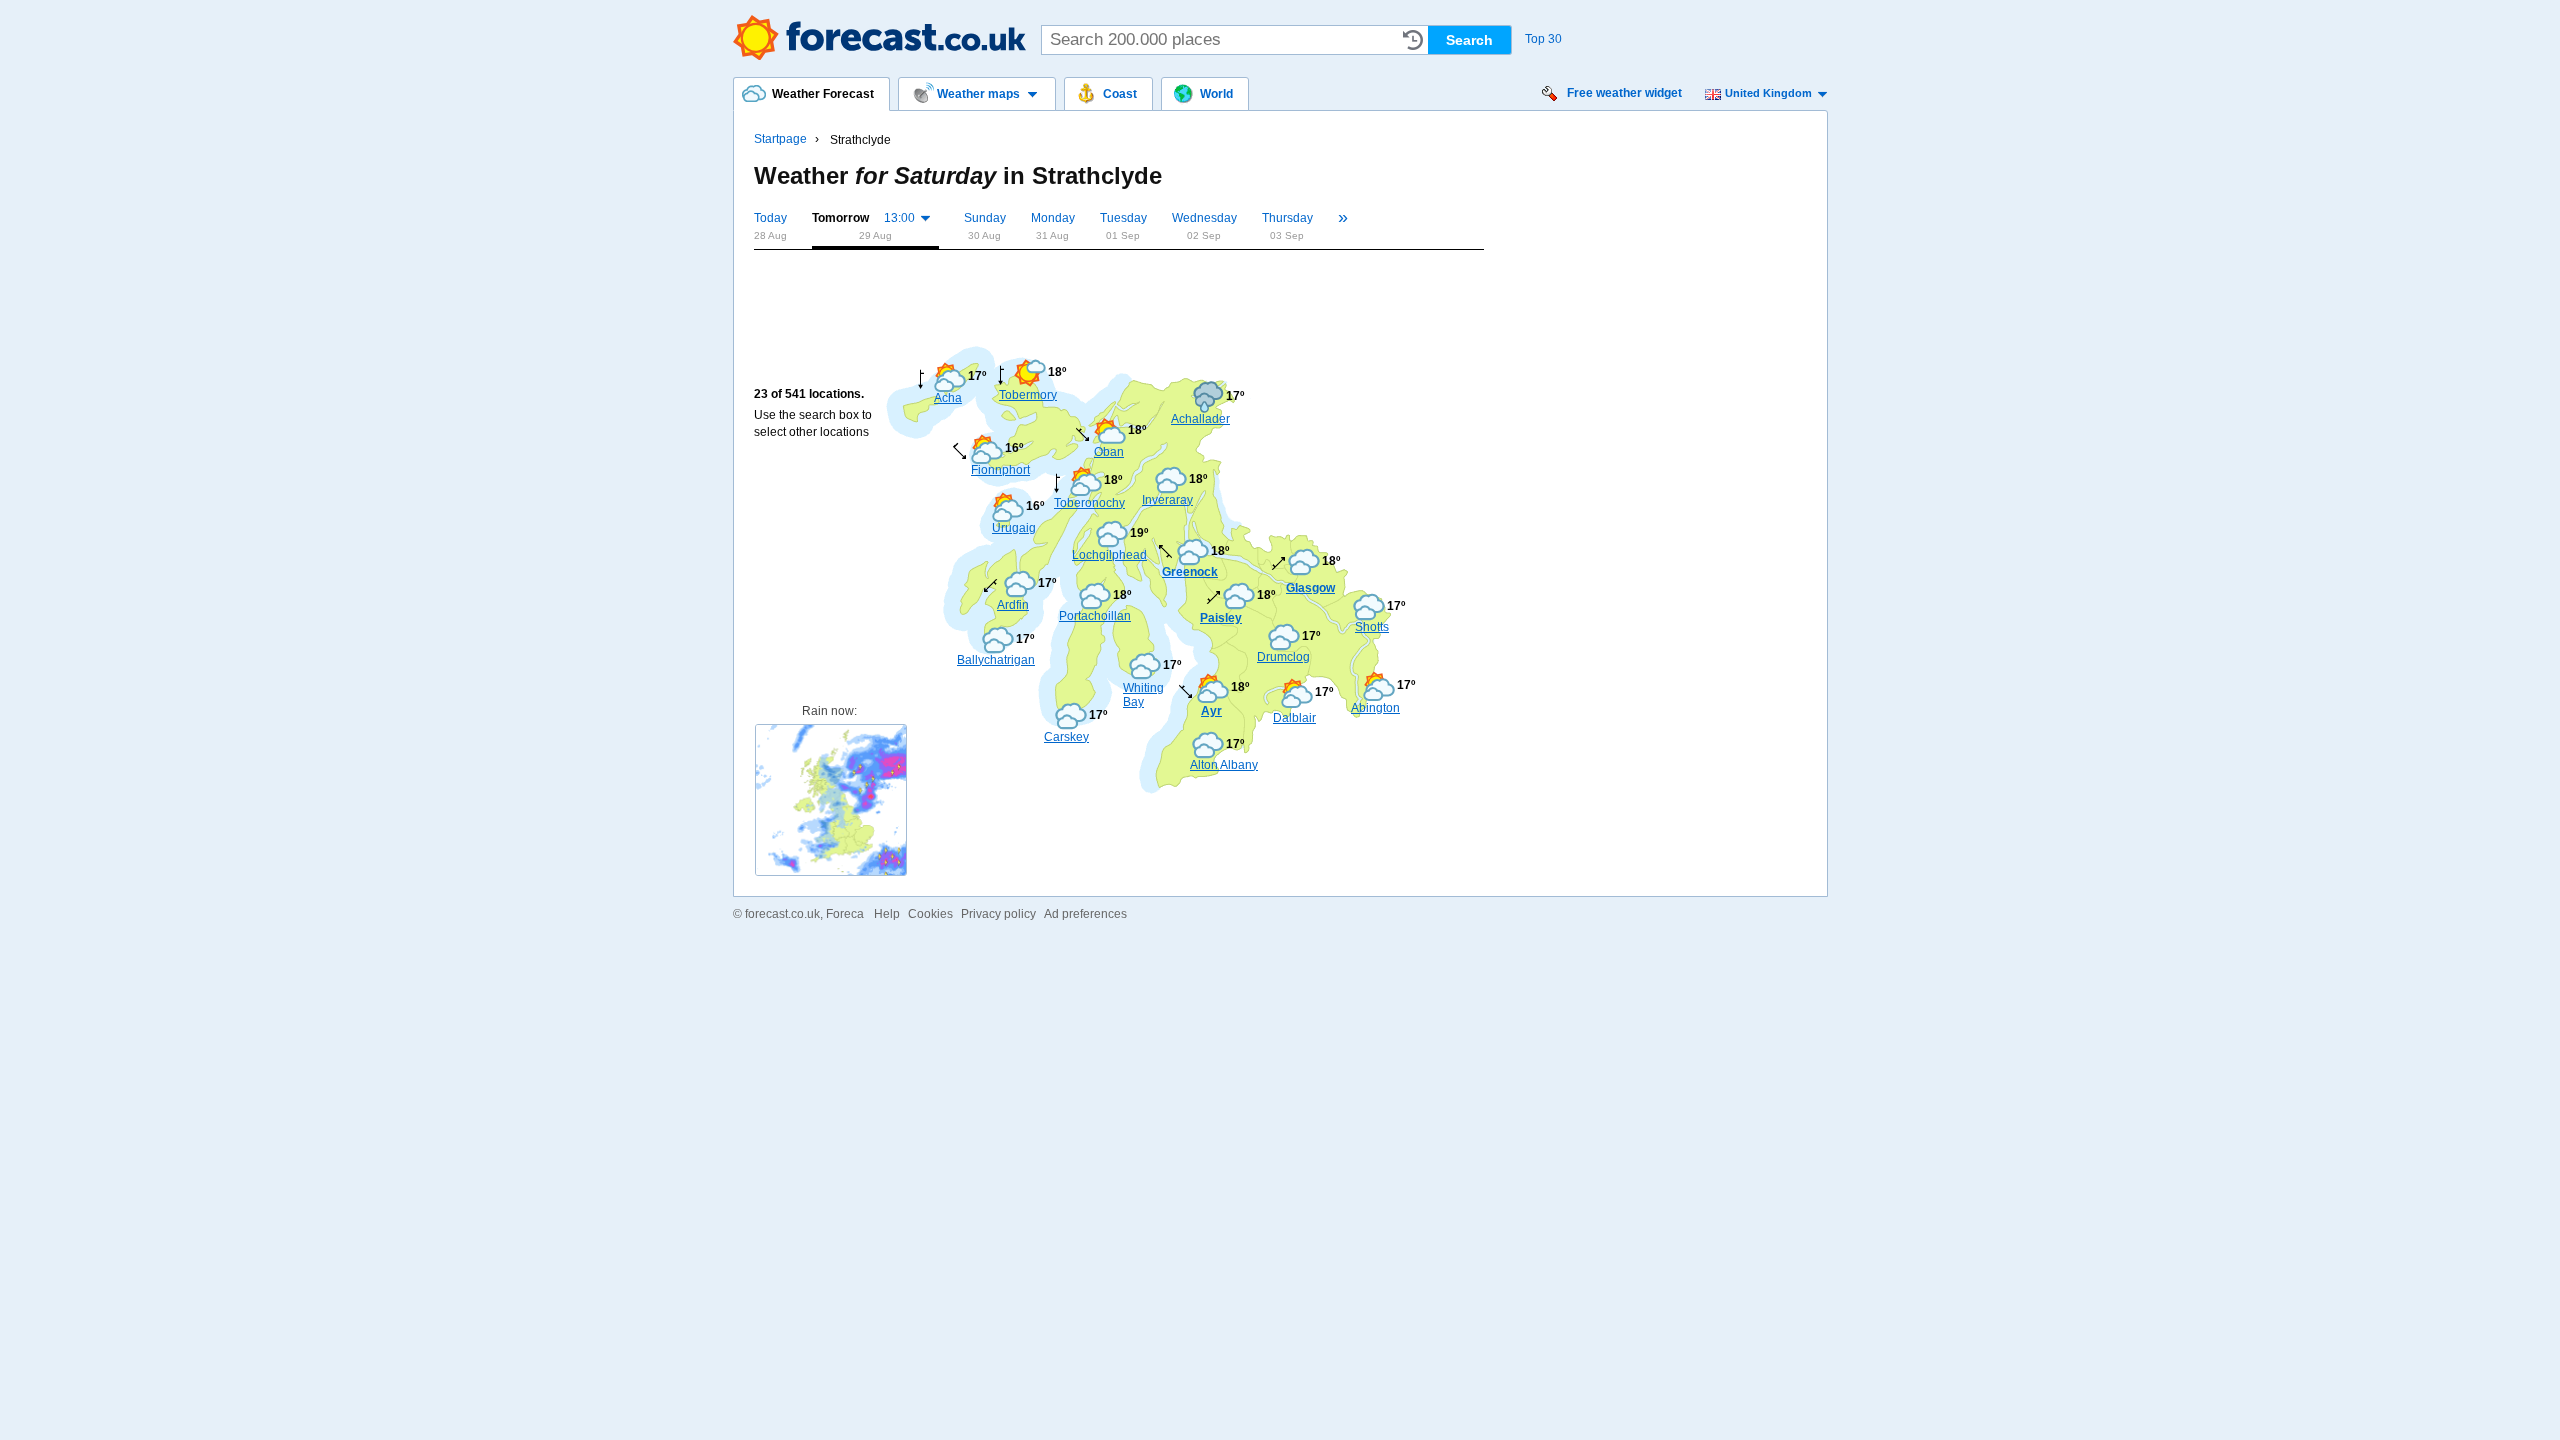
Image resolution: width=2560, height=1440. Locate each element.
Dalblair (1294, 718)
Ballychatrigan (987, 660)
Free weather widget (1624, 93)
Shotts (1372, 627)
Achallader (1200, 419)
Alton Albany (1224, 765)
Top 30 (1543, 39)
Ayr (1211, 711)
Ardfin (1013, 605)
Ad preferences (1085, 914)
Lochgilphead (1102, 555)
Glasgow (1310, 588)
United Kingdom (1768, 93)
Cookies (930, 914)
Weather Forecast (879, 37)
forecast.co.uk (782, 914)
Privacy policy (998, 914)
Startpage (780, 139)
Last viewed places (1413, 40)
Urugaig (1014, 528)
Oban (1109, 452)
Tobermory (1028, 395)
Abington (1375, 708)
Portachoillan (1089, 616)
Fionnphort (1000, 470)
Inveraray (1167, 500)
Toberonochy (1089, 503)
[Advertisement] (1118, 292)
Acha (948, 398)
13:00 (899, 218)
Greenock (1190, 572)
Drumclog (1283, 657)
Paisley (1221, 618)
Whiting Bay (1143, 695)
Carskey (1066, 737)
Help (887, 914)
